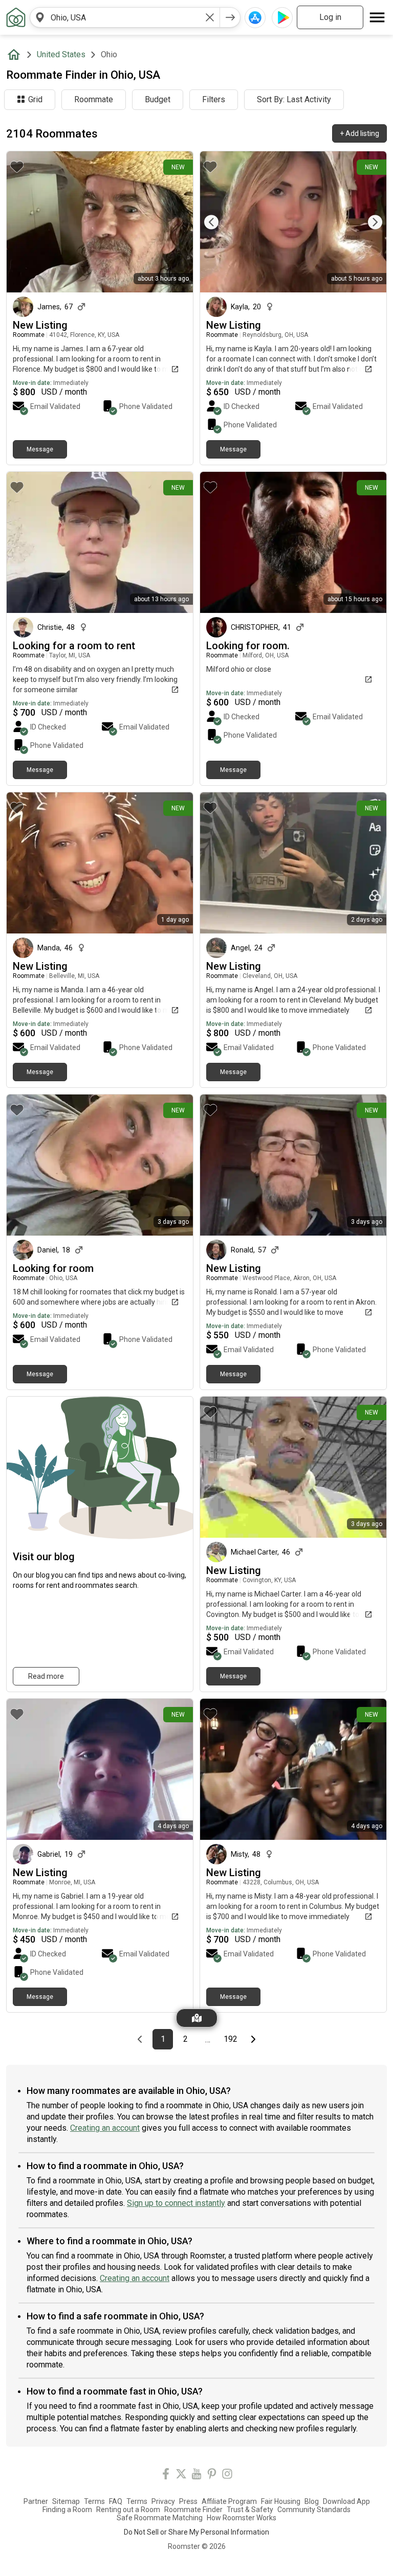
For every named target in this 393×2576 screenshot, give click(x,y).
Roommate (94, 99)
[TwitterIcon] (181, 2476)
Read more (46, 1676)
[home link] (16, 17)
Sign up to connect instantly (176, 2203)
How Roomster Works (242, 2518)
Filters (214, 99)
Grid (35, 99)
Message (40, 449)
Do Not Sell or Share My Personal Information (196, 2532)
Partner (36, 2501)
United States (61, 54)
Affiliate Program (229, 2501)
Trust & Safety (250, 2510)
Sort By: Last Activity (294, 99)
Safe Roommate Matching (160, 2518)
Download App (346, 2501)
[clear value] (210, 17)
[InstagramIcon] (227, 2476)
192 (232, 2039)
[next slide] (367, 222)
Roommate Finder (193, 2510)
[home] (16, 55)
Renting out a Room (128, 2510)
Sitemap (66, 2501)
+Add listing (359, 133)
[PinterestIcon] (212, 2476)
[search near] (40, 17)
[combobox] (125, 17)
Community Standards (314, 2510)
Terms (94, 2501)
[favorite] (17, 167)
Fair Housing (281, 2501)
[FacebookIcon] (166, 2476)
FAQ (116, 2501)
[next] (230, 17)
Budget (158, 99)
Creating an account (105, 2128)
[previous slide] (219, 222)
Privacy (163, 2501)
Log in (330, 17)
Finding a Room (67, 2510)
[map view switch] (197, 2018)
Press (188, 2501)
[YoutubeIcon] (196, 2476)
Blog (312, 2501)
